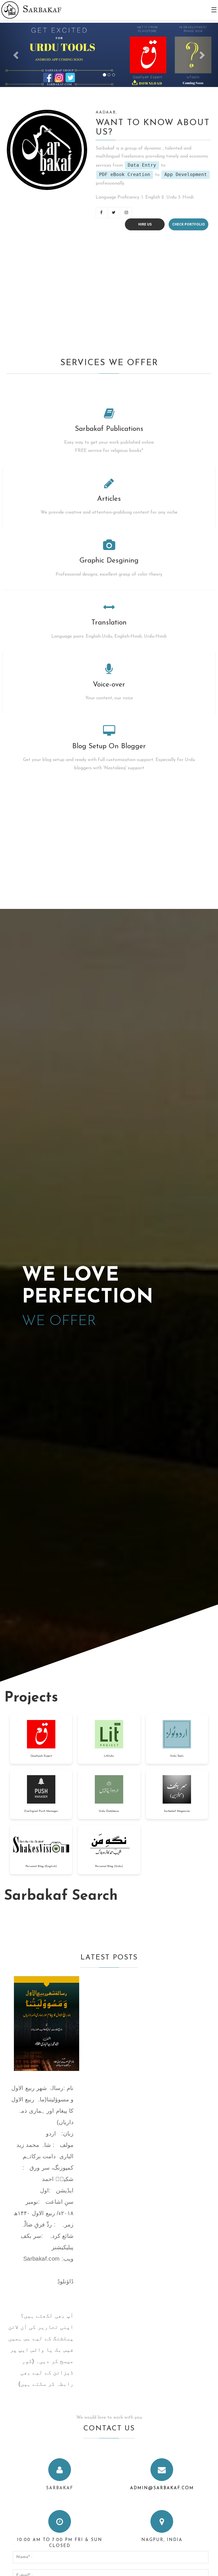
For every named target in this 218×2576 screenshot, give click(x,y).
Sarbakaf (42, 9)
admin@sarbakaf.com (162, 2488)
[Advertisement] (109, 293)
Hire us (145, 224)
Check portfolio (189, 224)
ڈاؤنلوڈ (65, 2281)
